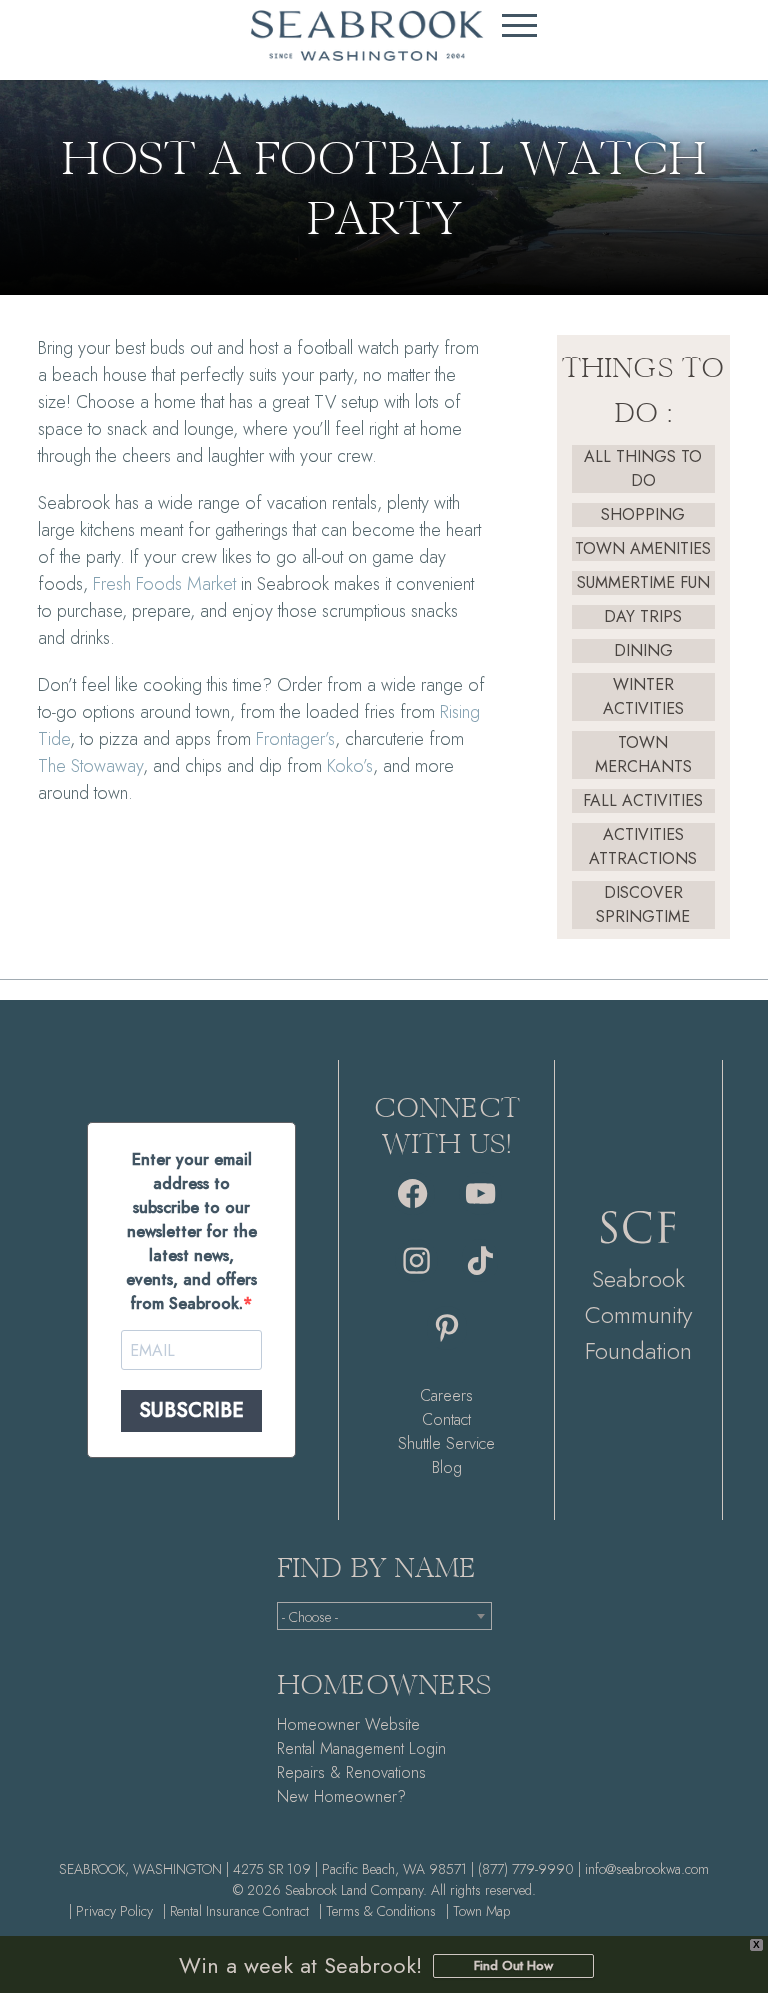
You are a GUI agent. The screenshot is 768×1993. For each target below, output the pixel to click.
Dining (643, 650)
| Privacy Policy (111, 1911)
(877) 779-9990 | (529, 1869)
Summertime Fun (643, 582)
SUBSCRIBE (191, 1410)
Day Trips (643, 616)
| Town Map (478, 1911)
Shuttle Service (446, 1443)
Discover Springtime (643, 904)
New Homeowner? (341, 1796)
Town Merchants (643, 754)
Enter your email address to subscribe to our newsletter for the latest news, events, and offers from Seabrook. (191, 1231)
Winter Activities (643, 696)
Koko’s (350, 766)
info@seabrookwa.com (647, 1869)
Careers (446, 1395)
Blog (447, 1467)
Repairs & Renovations (351, 1772)
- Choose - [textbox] (310, 1617)
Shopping (643, 514)
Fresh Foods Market (164, 584)
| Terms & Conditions (377, 1911)
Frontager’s (295, 739)
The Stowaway (90, 766)
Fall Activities (643, 800)
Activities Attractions (643, 846)
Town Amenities (643, 548)
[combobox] (384, 1616)
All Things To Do (643, 468)
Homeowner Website (348, 1724)
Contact (446, 1419)
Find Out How (513, 1965)
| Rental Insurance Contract (236, 1911)
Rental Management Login (361, 1748)
